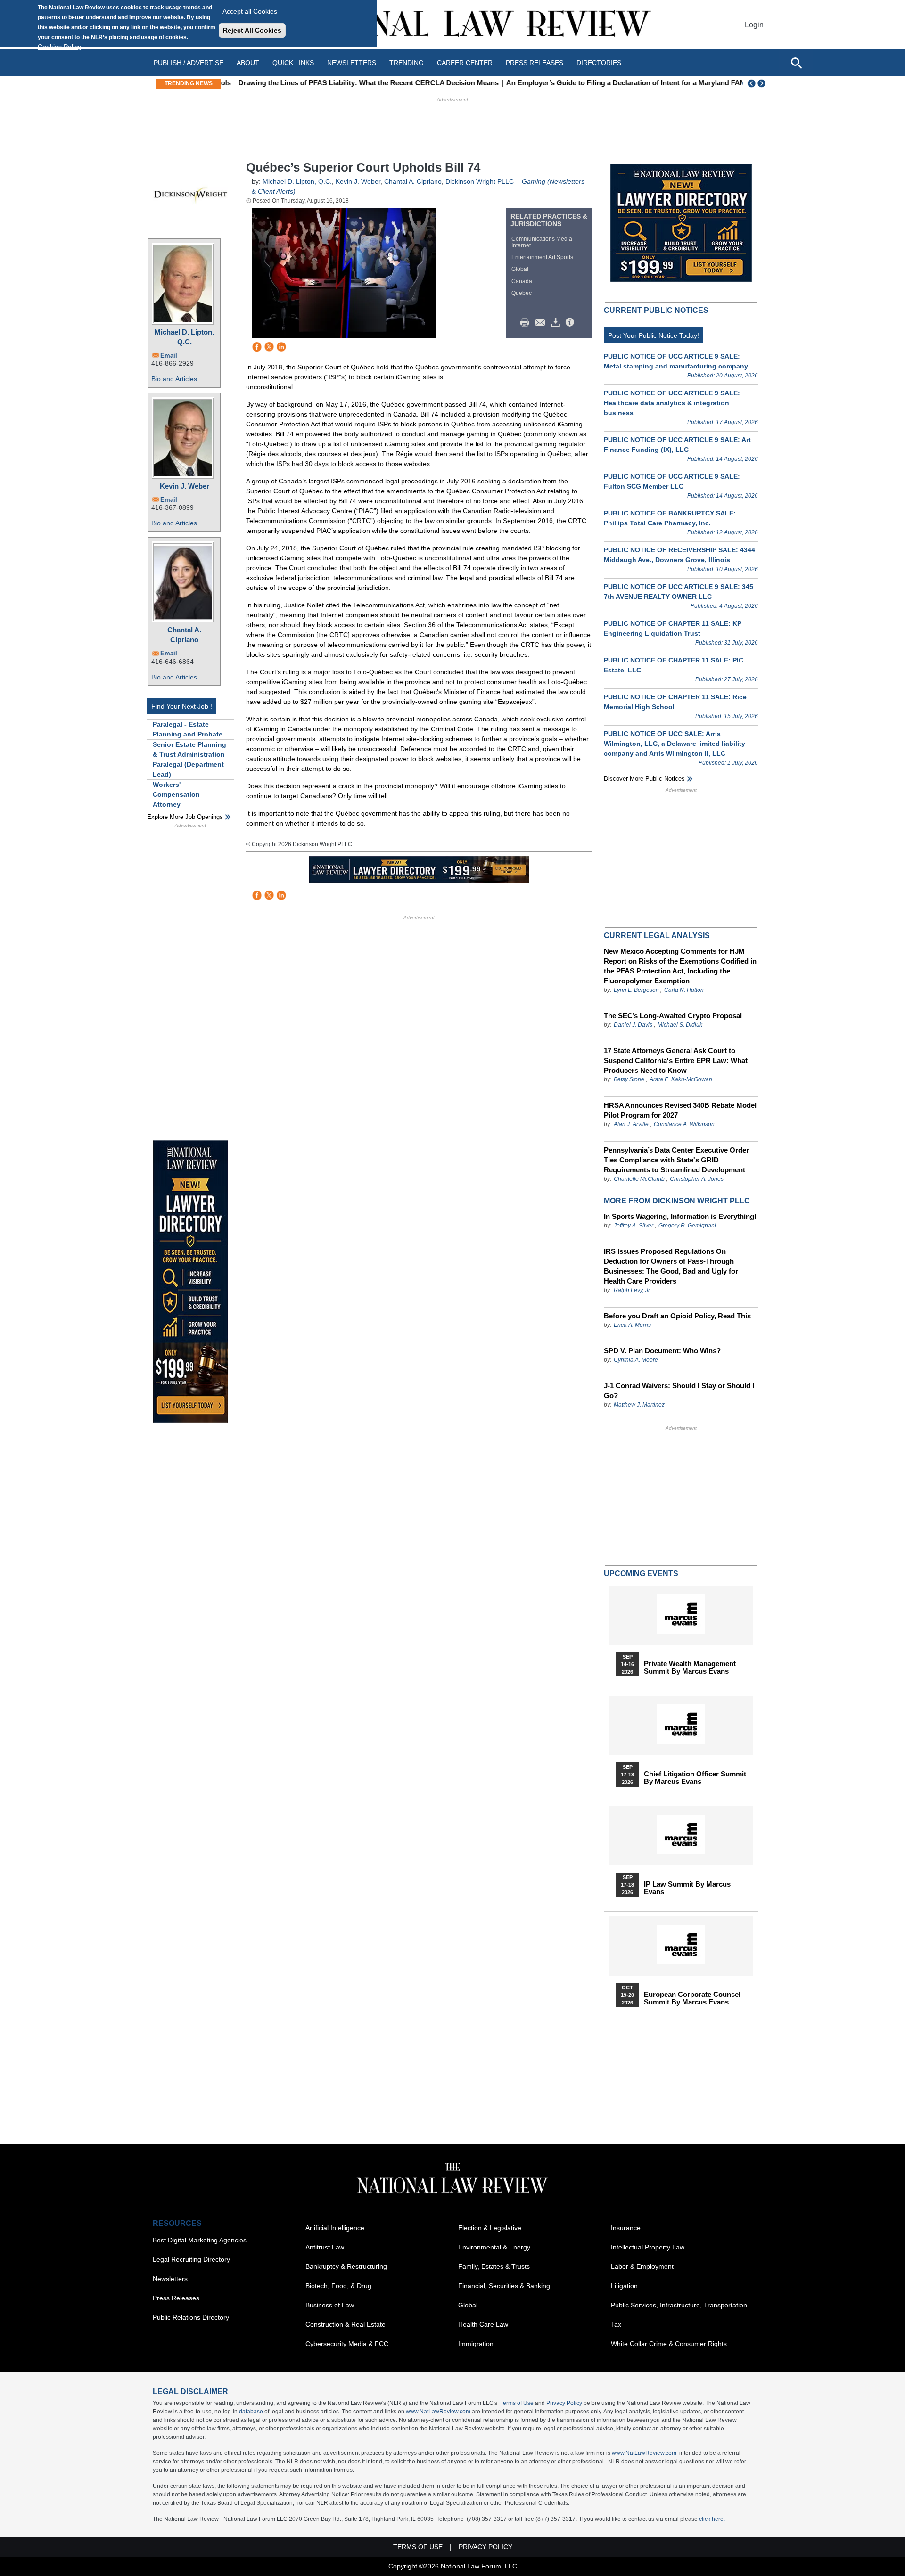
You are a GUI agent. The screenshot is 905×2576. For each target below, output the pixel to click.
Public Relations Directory (191, 2317)
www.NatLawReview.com (438, 2412)
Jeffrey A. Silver (634, 1226)
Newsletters (352, 63)
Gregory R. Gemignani (687, 1226)
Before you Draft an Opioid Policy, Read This (677, 1316)
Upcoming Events (641, 1574)
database (251, 2412)
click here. (712, 2519)
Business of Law (330, 2305)
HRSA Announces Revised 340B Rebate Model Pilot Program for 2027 (680, 1110)
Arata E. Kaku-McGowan (681, 1079)
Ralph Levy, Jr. (633, 1290)
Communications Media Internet (542, 242)
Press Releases (176, 2298)
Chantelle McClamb (639, 1179)
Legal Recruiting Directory (191, 2259)
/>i (571, 323)
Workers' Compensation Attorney (176, 794)
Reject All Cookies (252, 30)
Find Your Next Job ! (182, 706)
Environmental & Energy (494, 2247)
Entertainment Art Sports (542, 257)
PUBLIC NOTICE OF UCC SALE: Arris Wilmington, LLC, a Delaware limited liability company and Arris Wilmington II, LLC (675, 744)
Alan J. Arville (631, 1124)
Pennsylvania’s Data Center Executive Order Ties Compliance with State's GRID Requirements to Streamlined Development (676, 1160)
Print (527, 323)
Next (763, 83)
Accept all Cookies (250, 11)
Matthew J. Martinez (639, 1405)
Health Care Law (483, 2324)
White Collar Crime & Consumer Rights (669, 2344)
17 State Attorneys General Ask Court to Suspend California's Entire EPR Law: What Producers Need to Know (676, 1060)
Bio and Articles (174, 379)
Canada (522, 281)
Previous (752, 83)
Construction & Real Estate (346, 2324)
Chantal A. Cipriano (184, 635)
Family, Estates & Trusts (494, 2266)
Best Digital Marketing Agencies (200, 2240)
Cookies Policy (59, 47)
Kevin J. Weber (185, 486)
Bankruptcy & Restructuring (346, 2266)
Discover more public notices (644, 779)
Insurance (626, 2228)
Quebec (522, 293)
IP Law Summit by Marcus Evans (687, 1888)
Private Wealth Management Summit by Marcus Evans (690, 1668)
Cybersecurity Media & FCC (347, 2344)
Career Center (465, 63)
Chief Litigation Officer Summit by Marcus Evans (695, 1778)
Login (754, 25)
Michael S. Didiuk (680, 1025)
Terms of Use (517, 2403)
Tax (616, 2324)
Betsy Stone (629, 1079)
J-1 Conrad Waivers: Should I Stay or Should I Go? (679, 1390)
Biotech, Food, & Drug (338, 2286)
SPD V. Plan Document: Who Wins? (662, 1351)
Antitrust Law (325, 2247)
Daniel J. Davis (633, 1025)
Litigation (624, 2286)
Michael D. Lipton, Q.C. (184, 337)
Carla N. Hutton (684, 990)
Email (169, 356)
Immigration (476, 2344)
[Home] (452, 25)
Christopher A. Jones (697, 1179)
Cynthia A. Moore (636, 1360)
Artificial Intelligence (335, 2228)
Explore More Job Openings (185, 817)
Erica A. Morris (632, 1325)
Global (520, 269)
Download (557, 323)
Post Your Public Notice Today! (654, 335)
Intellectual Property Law (648, 2247)
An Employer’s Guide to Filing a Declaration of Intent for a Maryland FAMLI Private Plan (638, 83)
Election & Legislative (490, 2228)
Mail (542, 323)
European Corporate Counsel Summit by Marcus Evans (692, 1998)
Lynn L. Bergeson (636, 990)
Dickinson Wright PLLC (480, 181)
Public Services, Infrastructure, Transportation (679, 2305)
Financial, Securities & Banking (504, 2286)
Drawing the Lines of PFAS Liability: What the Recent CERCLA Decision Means (356, 83)
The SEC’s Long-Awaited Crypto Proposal (673, 1016)
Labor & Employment (642, 2266)
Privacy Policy (564, 2403)
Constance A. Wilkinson (684, 1124)
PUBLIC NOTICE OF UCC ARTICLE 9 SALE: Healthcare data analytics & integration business (672, 403)
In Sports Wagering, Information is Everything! (680, 1216)
